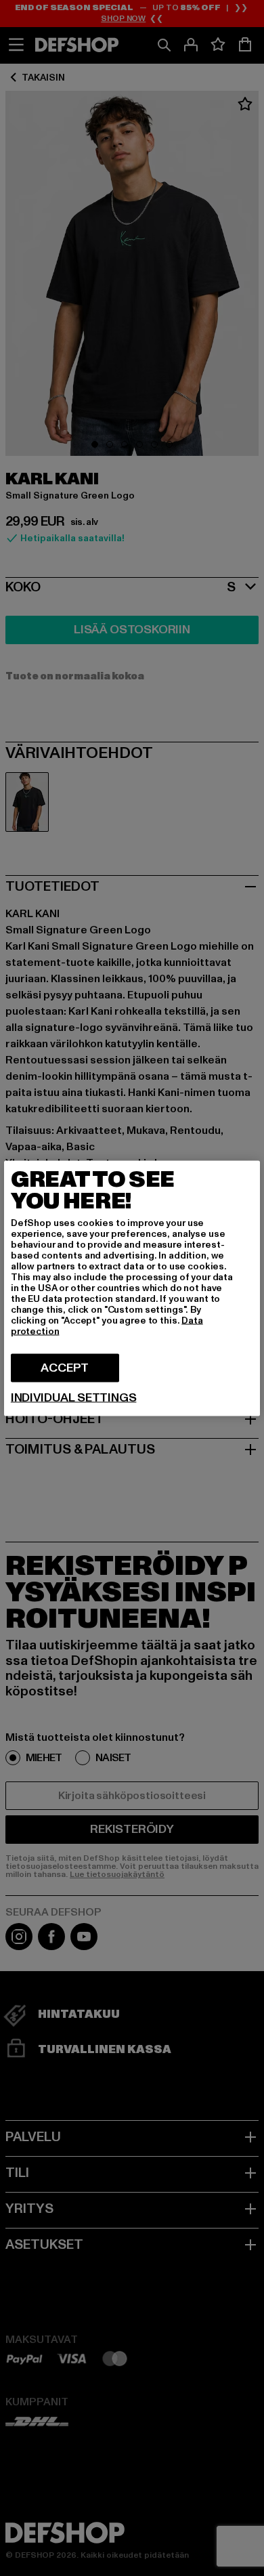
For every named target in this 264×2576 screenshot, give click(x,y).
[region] (132, 1288)
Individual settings (74, 1397)
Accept (65, 1367)
